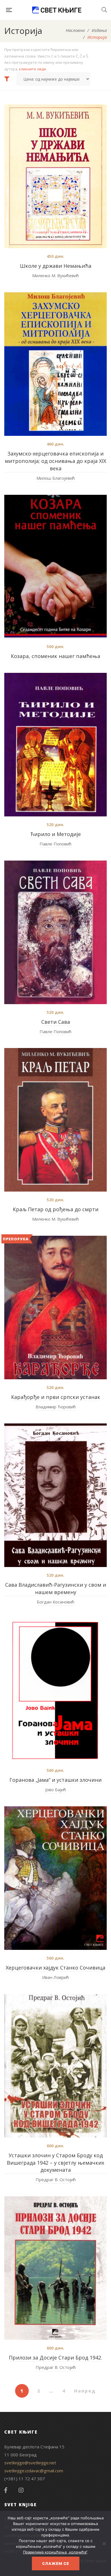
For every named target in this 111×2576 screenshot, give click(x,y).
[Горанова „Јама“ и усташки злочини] (55, 1690)
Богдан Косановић (55, 1602)
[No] (104, 2544)
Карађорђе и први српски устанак (56, 1397)
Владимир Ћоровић (56, 1407)
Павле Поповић (55, 844)
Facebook (6, 2490)
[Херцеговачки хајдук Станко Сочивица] (55, 1878)
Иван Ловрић (55, 1977)
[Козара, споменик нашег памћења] (55, 567)
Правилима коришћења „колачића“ (55, 2552)
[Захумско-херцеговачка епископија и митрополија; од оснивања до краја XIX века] (55, 364)
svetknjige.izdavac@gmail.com (34, 2471)
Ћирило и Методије (55, 834)
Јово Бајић (56, 1789)
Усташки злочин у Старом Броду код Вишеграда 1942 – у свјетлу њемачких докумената (55, 2163)
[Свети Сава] (55, 932)
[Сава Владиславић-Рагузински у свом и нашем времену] (55, 1495)
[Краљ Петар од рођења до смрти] (55, 1120)
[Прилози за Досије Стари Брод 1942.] (55, 2268)
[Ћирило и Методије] (55, 745)
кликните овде (33, 69)
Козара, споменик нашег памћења (55, 656)
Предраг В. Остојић (56, 2179)
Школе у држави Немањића (56, 266)
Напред (85, 2391)
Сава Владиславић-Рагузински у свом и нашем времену (56, 1588)
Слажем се (56, 2563)
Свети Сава (56, 1022)
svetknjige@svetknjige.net (30, 2463)
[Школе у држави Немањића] (55, 176)
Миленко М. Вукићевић (55, 275)
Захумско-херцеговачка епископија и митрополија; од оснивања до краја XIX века (55, 461)
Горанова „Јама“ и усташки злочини (55, 1780)
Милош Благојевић (56, 478)
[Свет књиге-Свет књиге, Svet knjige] (57, 10)
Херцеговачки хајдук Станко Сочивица (55, 1968)
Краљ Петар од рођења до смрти (56, 1209)
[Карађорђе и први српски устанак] (55, 1308)
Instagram (21, 2490)
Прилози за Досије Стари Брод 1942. (55, 2358)
